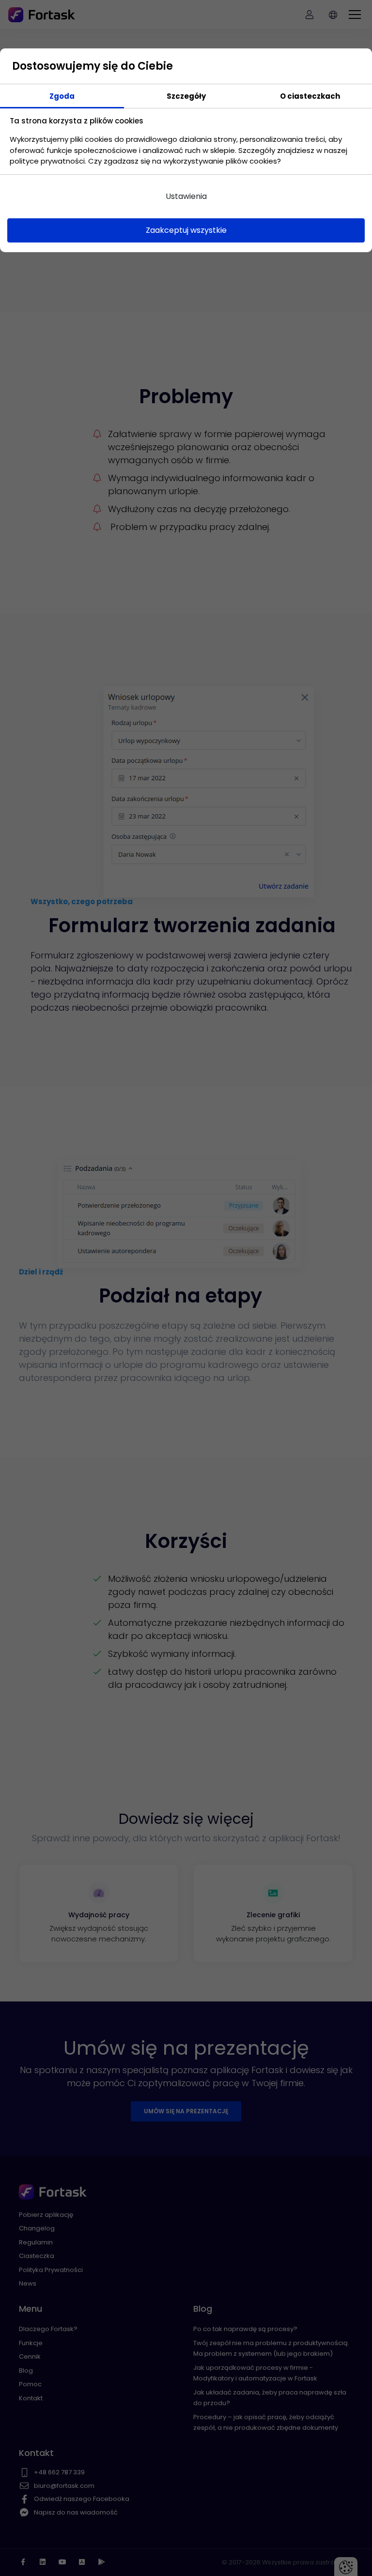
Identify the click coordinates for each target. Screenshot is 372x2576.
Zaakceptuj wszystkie (186, 230)
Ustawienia (186, 196)
